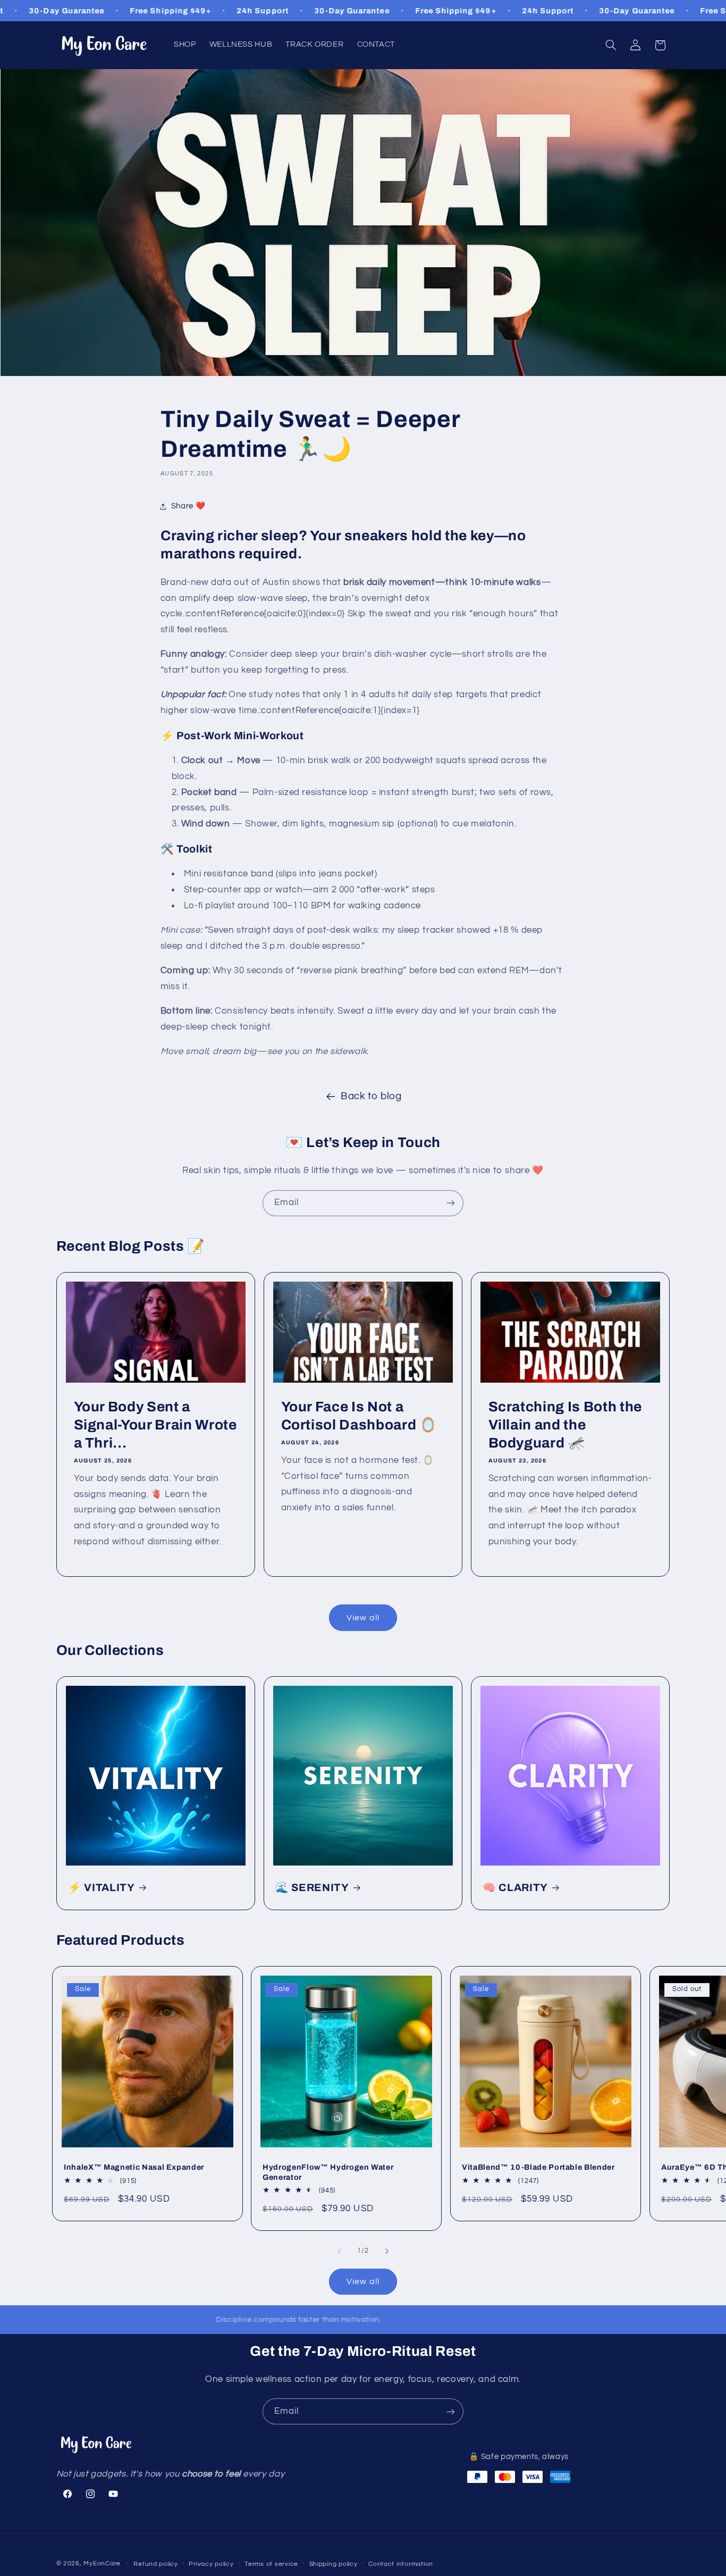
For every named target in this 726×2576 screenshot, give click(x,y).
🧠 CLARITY (515, 1888)
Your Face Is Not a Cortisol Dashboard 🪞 (359, 1416)
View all (363, 1618)
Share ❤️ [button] (188, 506)
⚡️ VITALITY (102, 1888)
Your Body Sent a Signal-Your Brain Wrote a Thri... (155, 1425)
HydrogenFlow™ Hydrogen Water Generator (328, 2172)
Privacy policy (211, 2564)
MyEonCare (102, 2564)
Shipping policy (334, 2564)
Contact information (401, 2564)
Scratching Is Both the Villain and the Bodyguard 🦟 (565, 1425)
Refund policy (156, 2564)
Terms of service (271, 2564)
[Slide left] (339, 2251)
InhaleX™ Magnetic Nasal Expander (134, 2167)
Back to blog (371, 1096)
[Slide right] (387, 2251)
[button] (611, 45)
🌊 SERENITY (312, 1888)
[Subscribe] (451, 1203)
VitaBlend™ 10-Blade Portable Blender (538, 2167)
